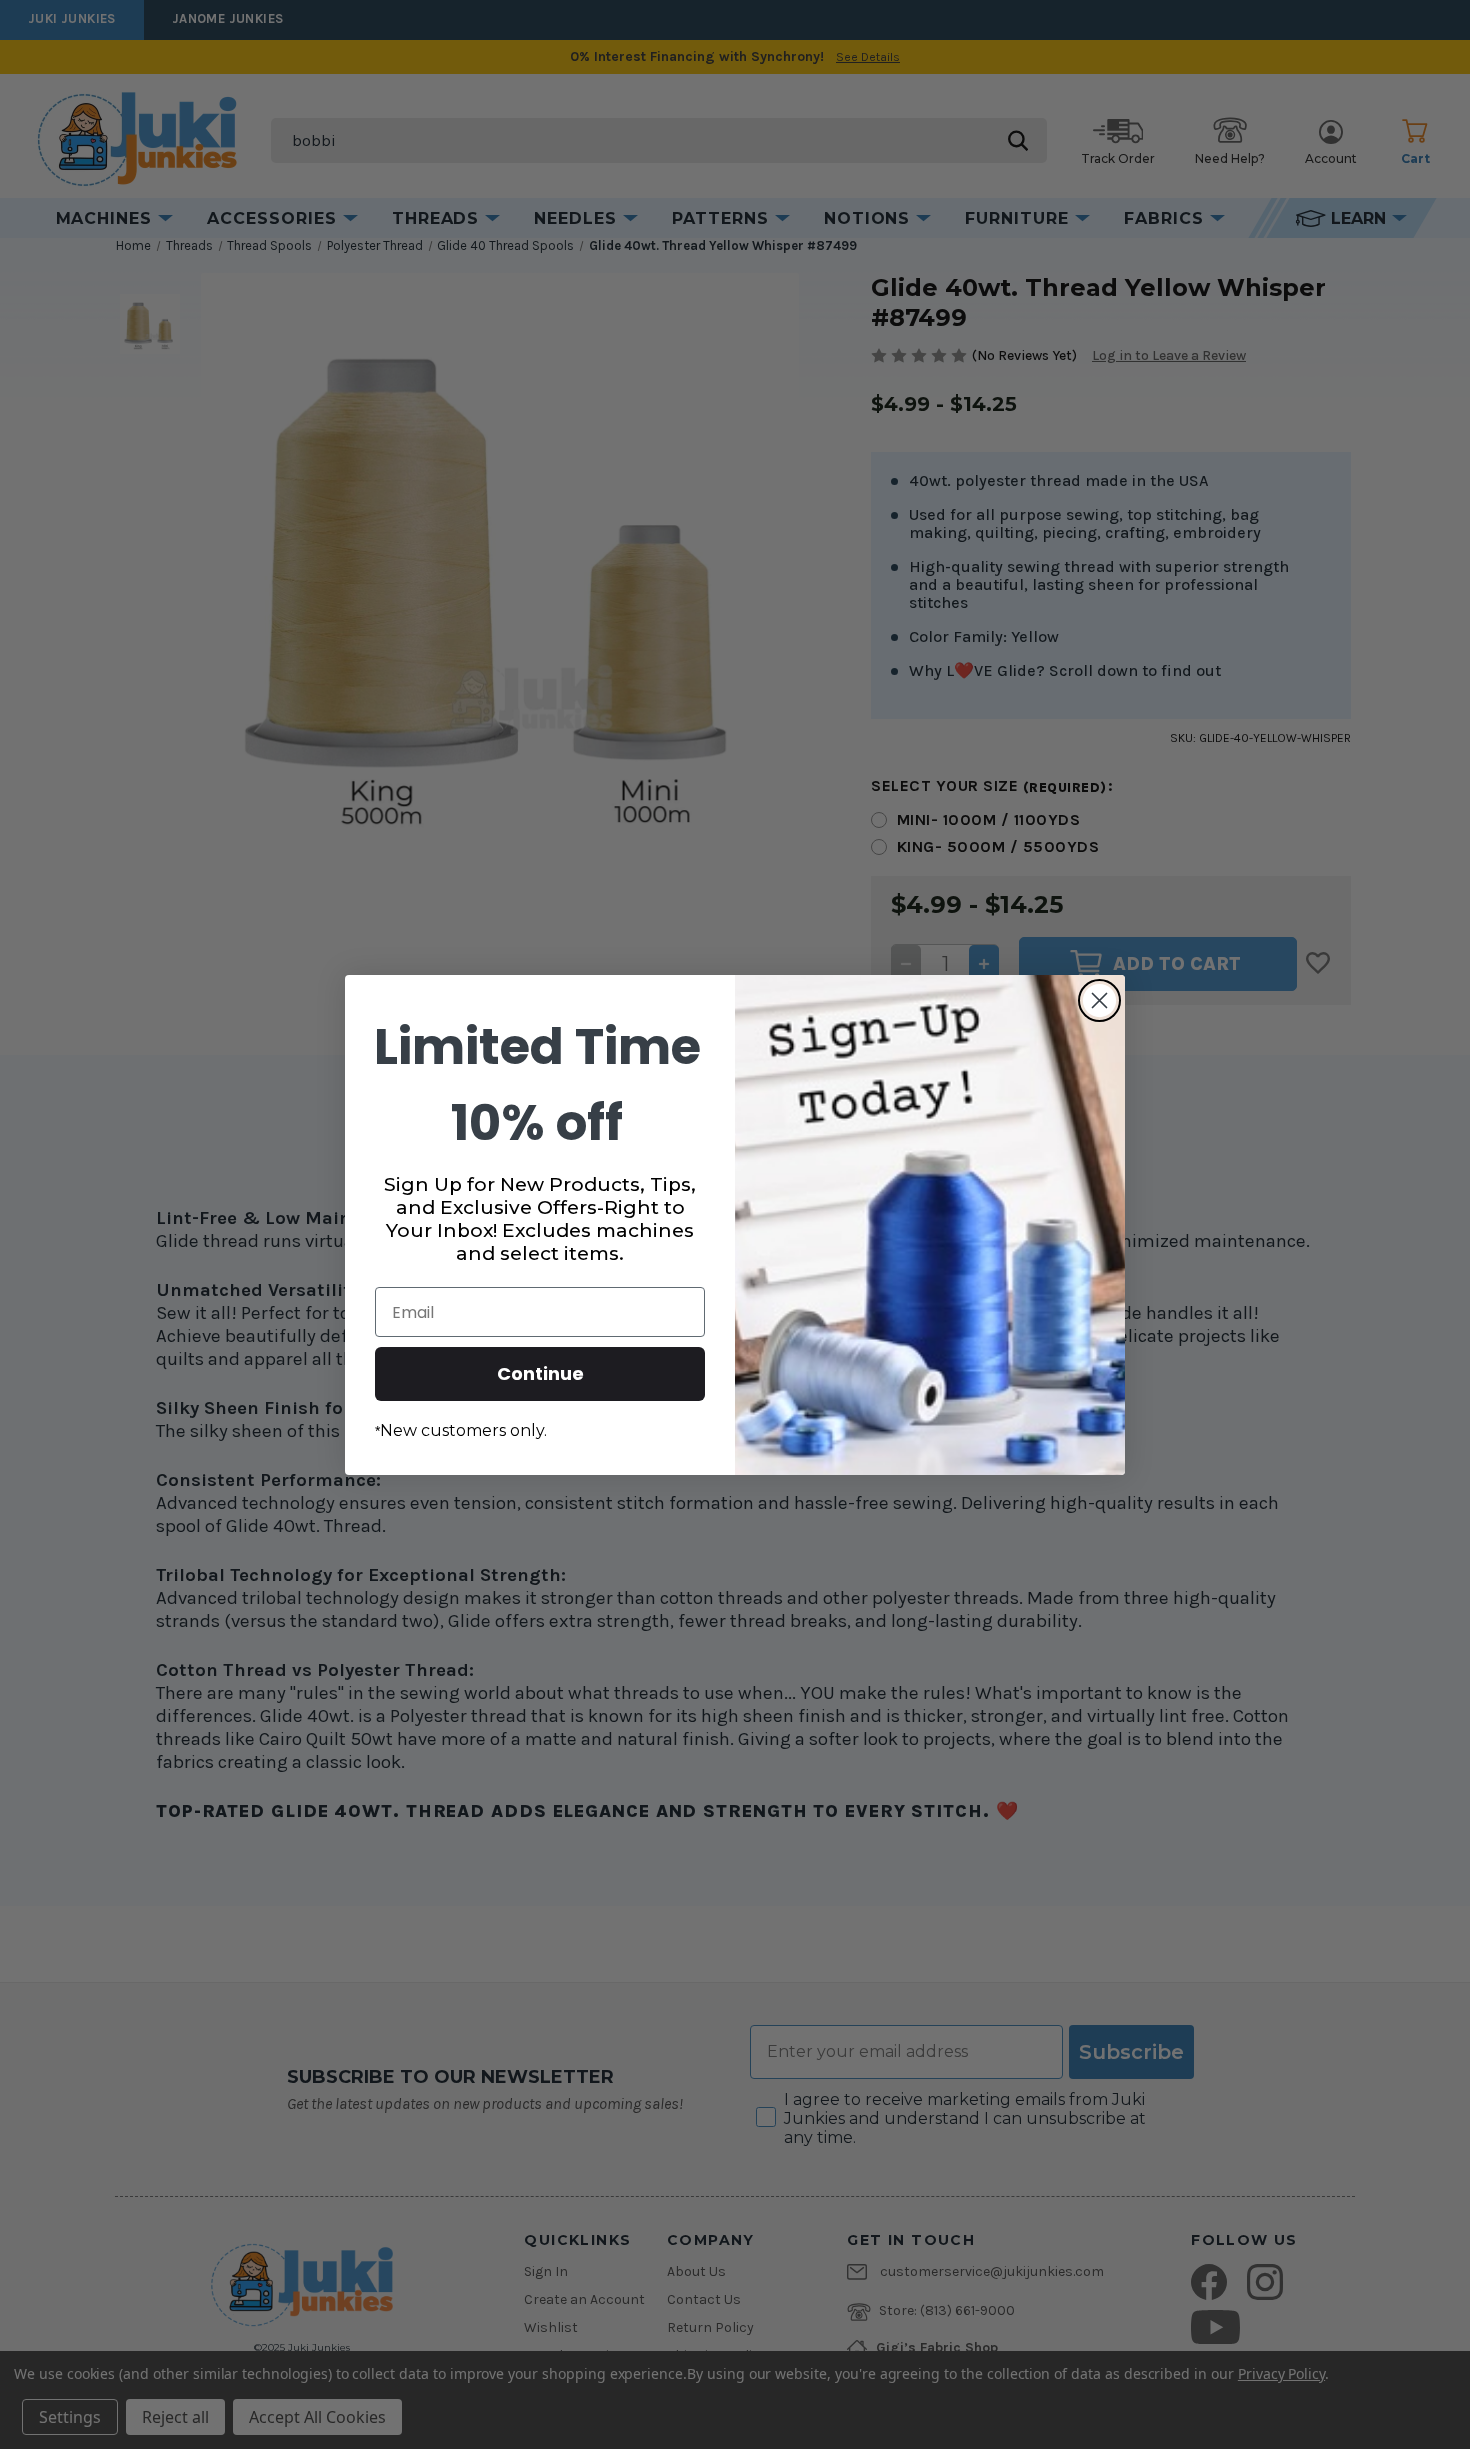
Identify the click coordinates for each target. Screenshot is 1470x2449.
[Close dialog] (1099, 1000)
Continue (540, 1373)
